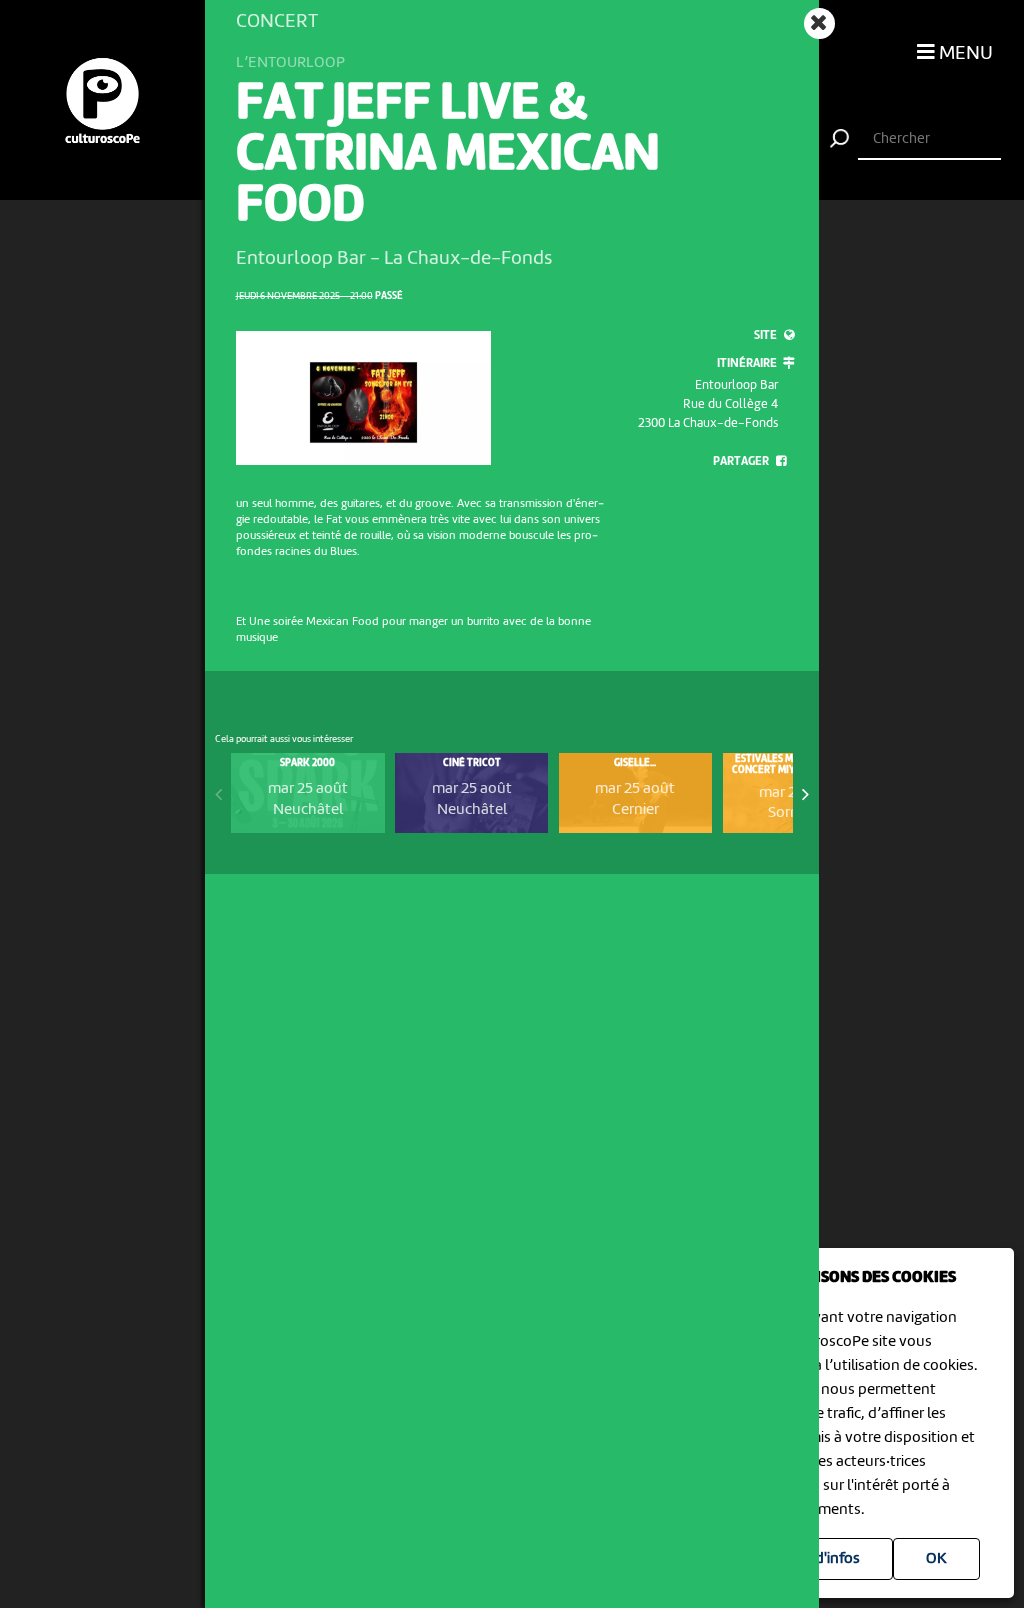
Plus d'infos (821, 1559)
